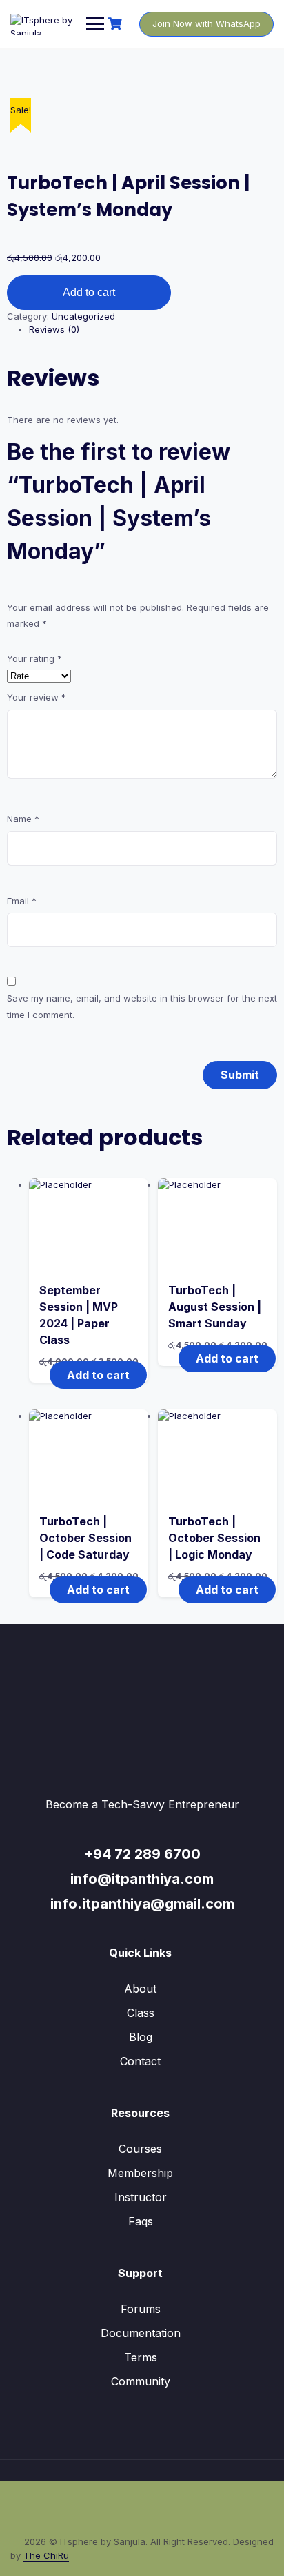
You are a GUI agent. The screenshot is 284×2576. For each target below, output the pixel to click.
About (140, 1989)
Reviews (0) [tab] (54, 329)
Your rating (34, 658)
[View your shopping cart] (116, 24)
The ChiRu (46, 2555)
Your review (37, 697)
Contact (140, 2061)
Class (141, 2013)
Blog (141, 2037)
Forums (141, 2309)
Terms (141, 2357)
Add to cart (89, 292)
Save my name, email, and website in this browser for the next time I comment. (142, 1006)
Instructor (141, 2197)
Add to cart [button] (98, 1375)
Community (141, 2381)
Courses (140, 2149)
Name (23, 819)
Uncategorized (83, 316)
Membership (140, 2173)
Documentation (141, 2333)
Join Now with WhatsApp (206, 23)
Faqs (141, 2221)
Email (22, 901)
